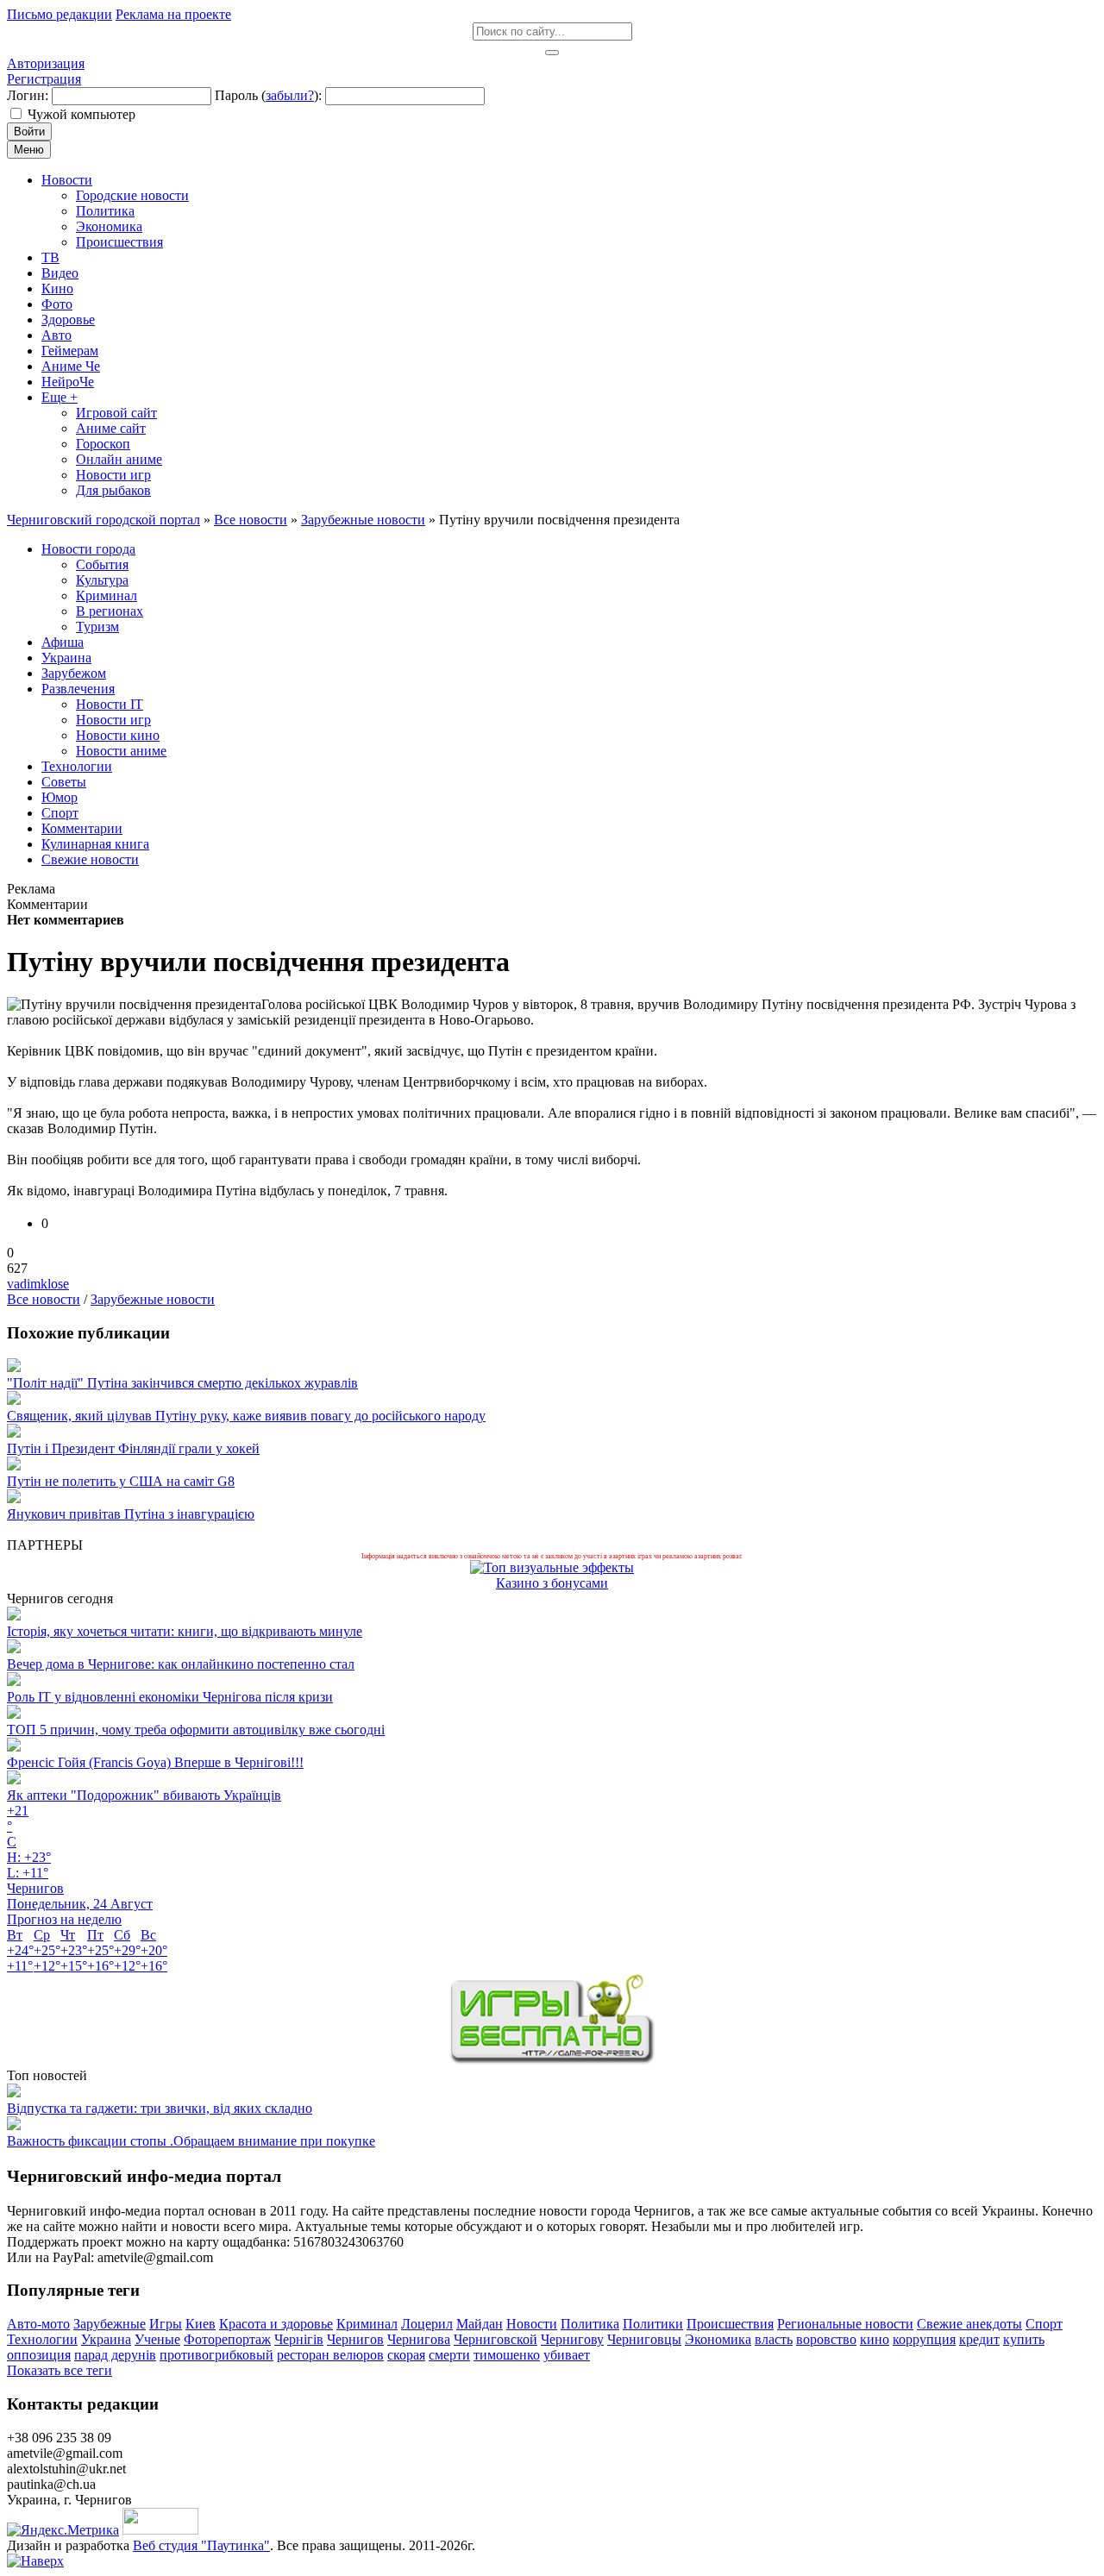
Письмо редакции (60, 14)
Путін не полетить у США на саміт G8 (121, 1481)
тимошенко (507, 2355)
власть (774, 2339)
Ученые (157, 2339)
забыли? (290, 95)
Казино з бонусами (552, 1583)
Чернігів (299, 2339)
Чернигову (572, 2339)
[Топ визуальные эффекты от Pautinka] (552, 1567)
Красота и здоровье (276, 2324)
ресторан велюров (330, 2355)
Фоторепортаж (227, 2339)
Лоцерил (427, 2324)
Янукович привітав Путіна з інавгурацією (131, 1514)
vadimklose (38, 1284)
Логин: (28, 95)
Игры (166, 2324)
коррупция (924, 2339)
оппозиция (39, 2355)
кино (875, 2339)
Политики (653, 2324)
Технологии (42, 2339)
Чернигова (419, 2339)
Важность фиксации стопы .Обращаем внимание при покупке (191, 2141)
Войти (29, 132)
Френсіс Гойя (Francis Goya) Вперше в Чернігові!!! (155, 1762)
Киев (201, 2324)
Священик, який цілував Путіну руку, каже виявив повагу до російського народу (246, 1416)
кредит (979, 2339)
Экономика (718, 2339)
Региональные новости (845, 2324)
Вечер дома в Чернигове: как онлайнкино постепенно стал (181, 1664)
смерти (449, 2355)
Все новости (44, 1299)
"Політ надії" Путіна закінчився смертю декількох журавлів (182, 1383)
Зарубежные (110, 2324)
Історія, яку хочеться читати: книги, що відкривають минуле (185, 1631)
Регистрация (44, 79)
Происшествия (730, 2324)
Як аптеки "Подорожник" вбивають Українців (144, 1795)
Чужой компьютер (82, 114)
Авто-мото (38, 2324)
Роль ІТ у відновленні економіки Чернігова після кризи (170, 1697)
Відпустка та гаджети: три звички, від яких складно (160, 2108)
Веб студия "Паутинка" (201, 2545)
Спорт (1044, 2324)
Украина (106, 2339)
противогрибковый (216, 2355)
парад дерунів (115, 2355)
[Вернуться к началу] (35, 2561)
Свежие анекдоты (969, 2324)
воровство (826, 2339)
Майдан (480, 2324)
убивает (567, 2355)
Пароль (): (268, 95)
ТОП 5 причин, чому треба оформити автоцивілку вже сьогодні (196, 1730)
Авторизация (46, 63)
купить (1024, 2339)
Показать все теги (60, 2370)
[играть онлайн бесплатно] (552, 2060)
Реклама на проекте (173, 14)
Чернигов (355, 2339)
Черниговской (496, 2339)
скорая (406, 2355)
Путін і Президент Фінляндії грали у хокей (133, 1448)
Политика (590, 2324)
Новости (532, 2324)
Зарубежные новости (153, 1299)
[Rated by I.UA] (160, 2530)
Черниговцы (644, 2339)
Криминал (367, 2324)
